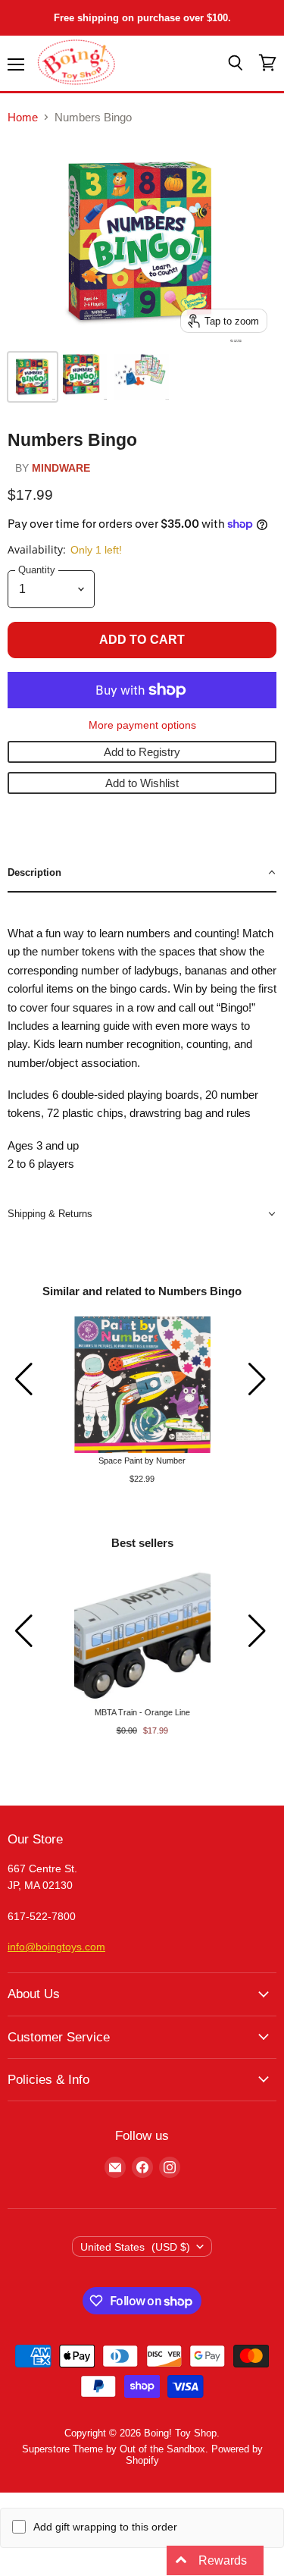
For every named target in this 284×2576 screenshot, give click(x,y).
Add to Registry (142, 752)
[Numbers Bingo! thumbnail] (85, 377)
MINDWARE (61, 468)
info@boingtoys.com (56, 1947)
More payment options (142, 725)
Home (23, 117)
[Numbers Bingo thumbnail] (33, 377)
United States (135, 2247)
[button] (142, 873)
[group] (142, 1400)
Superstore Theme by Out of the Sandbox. (115, 2449)
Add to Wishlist (142, 783)
